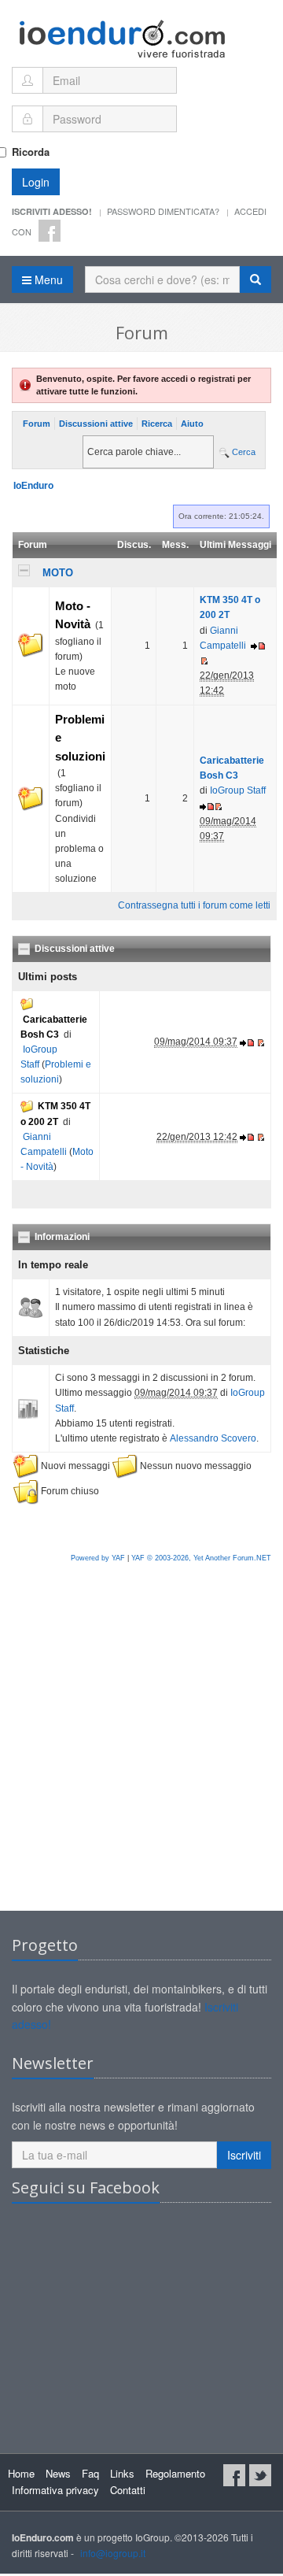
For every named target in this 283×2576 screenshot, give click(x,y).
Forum (37, 424)
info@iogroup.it (113, 2553)
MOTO (58, 573)
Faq (90, 2473)
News (58, 2473)
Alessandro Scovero (213, 1438)
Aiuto (192, 424)
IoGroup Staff (238, 790)
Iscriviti (244, 2155)
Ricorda (31, 152)
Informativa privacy (55, 2490)
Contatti (128, 2490)
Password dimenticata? (163, 211)
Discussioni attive (96, 424)
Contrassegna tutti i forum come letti (194, 905)
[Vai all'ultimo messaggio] (258, 646)
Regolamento (175, 2473)
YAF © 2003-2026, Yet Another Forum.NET (201, 1558)
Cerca (243, 452)
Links (122, 2473)
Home (21, 2473)
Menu (47, 279)
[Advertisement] (141, 1753)
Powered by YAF (98, 1558)
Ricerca (157, 424)
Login (36, 182)
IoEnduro (33, 486)
